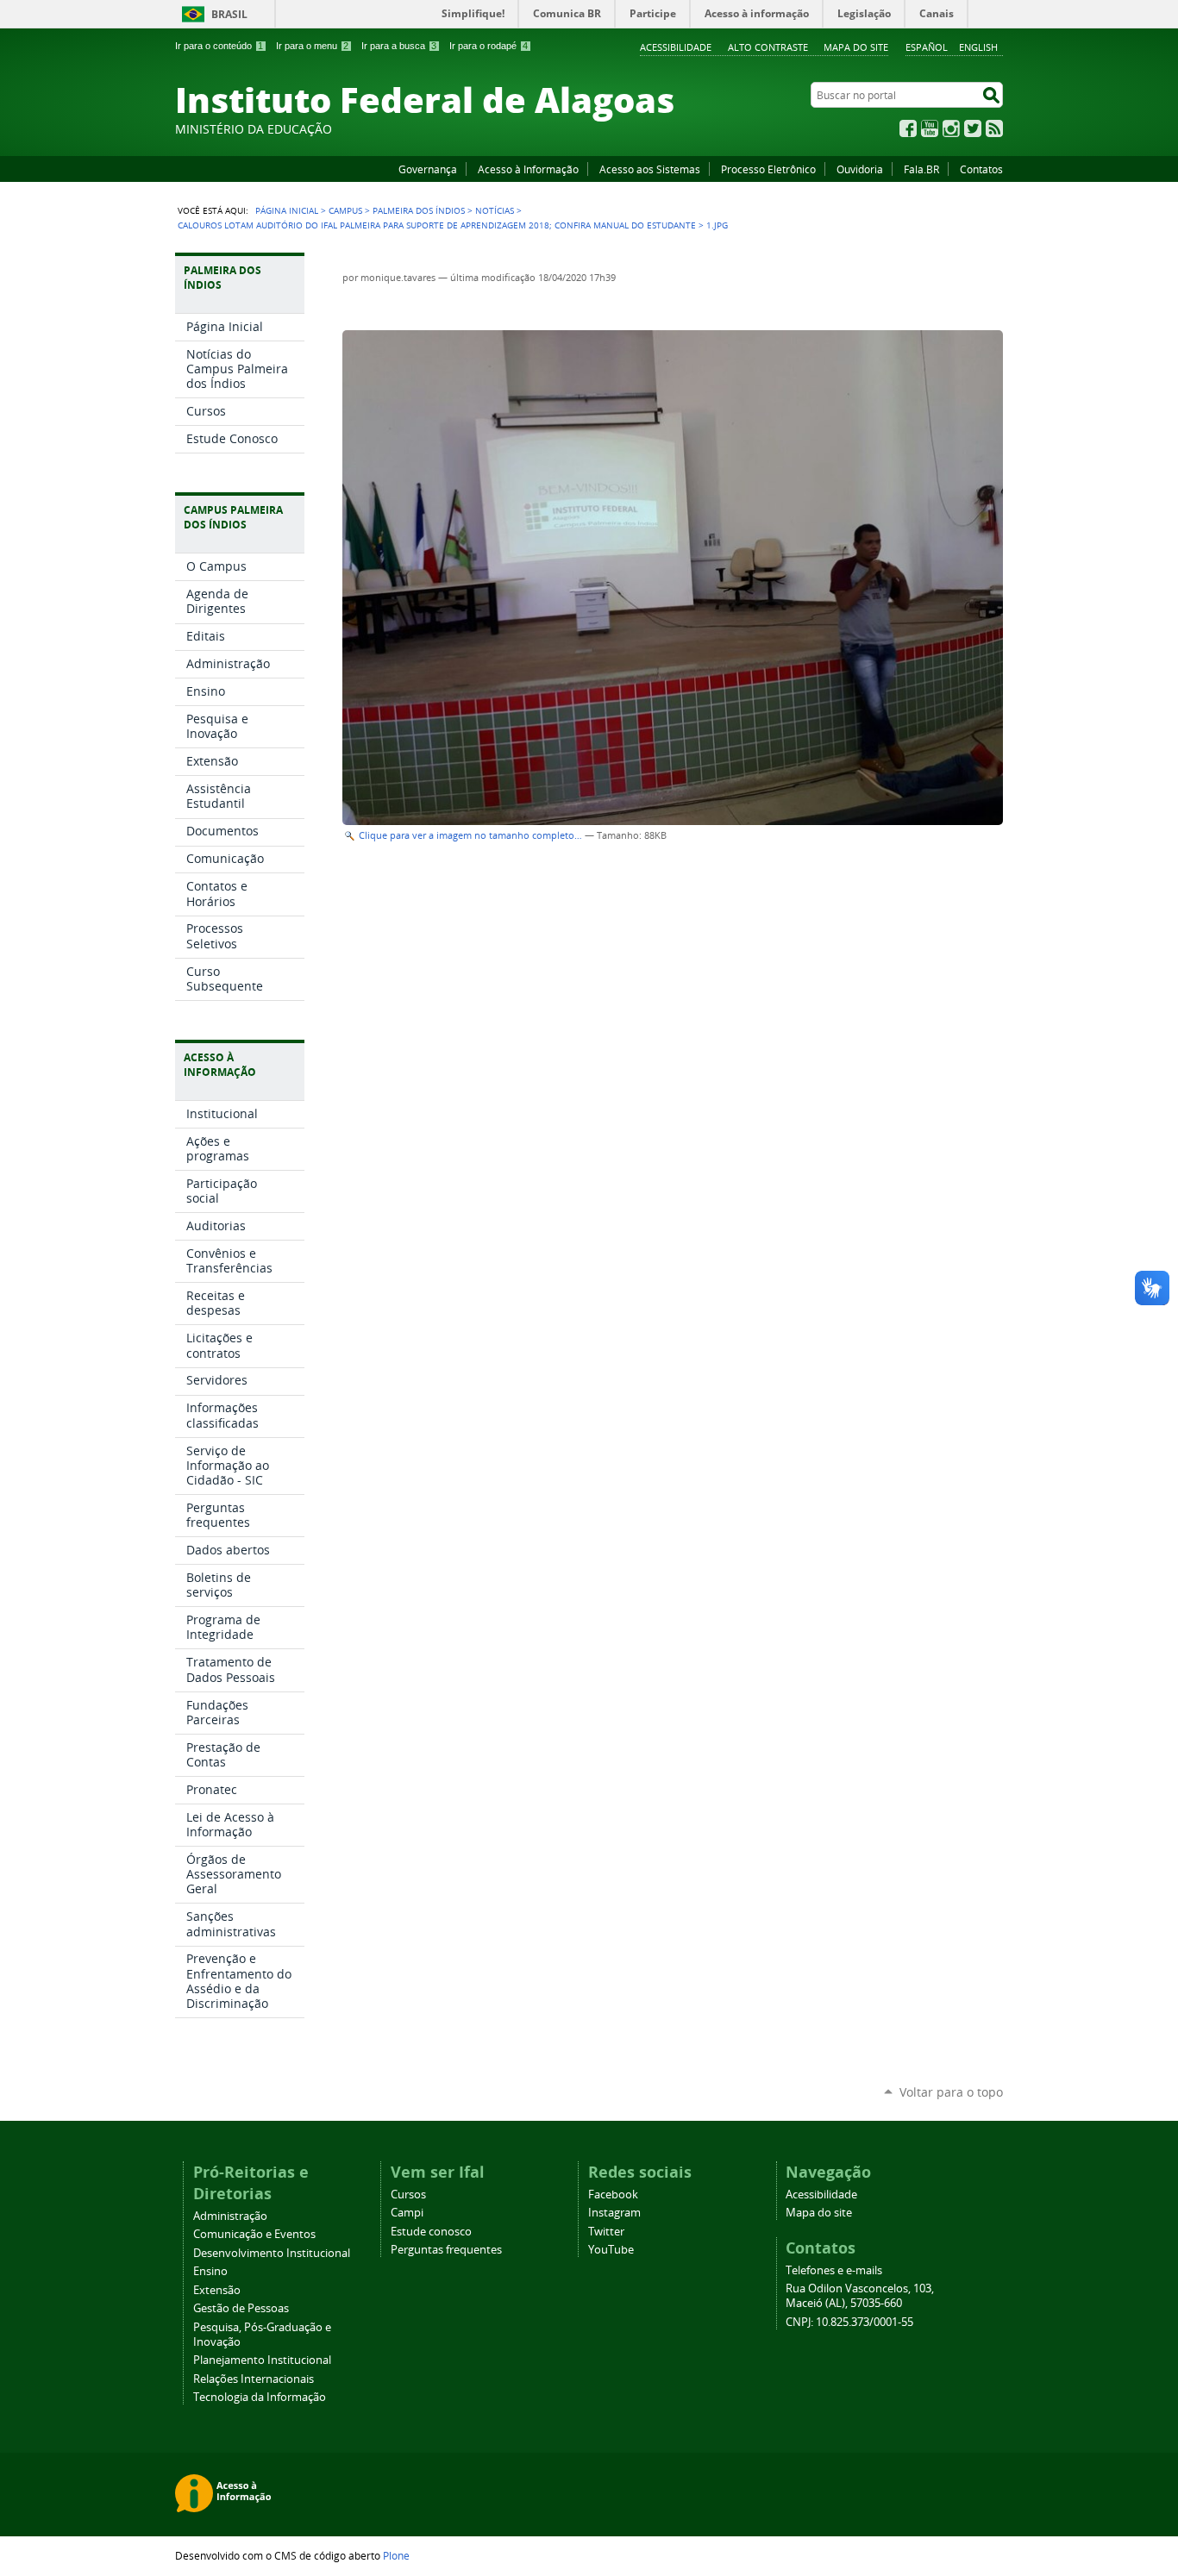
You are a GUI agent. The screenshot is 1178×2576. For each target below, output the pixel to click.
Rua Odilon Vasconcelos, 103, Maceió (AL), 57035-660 (860, 2296)
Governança (428, 169)
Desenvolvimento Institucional (272, 2253)
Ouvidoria (860, 169)
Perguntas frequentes (446, 2250)
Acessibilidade (676, 47)
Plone (396, 2555)
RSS (994, 128)
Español (927, 47)
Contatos (981, 169)
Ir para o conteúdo (219, 46)
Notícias (495, 210)
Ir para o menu (312, 46)
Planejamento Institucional (262, 2360)
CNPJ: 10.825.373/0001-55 (849, 2322)
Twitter (973, 128)
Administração (230, 2216)
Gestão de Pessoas (241, 2308)
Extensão (217, 2290)
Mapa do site (856, 47)
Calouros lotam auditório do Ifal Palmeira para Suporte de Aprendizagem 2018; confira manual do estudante (437, 225)
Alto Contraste (768, 47)
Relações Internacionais (254, 2379)
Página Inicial (287, 210)
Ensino (210, 2271)
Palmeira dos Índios (419, 210)
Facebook (908, 128)
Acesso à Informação (528, 169)
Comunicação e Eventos (254, 2234)
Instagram (951, 128)
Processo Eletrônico (768, 169)
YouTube (930, 128)
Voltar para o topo (951, 2092)
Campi (407, 2213)
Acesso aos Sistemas (650, 169)
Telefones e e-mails (834, 2270)
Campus (345, 210)
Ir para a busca (399, 46)
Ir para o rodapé (489, 46)
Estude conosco (431, 2232)
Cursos (408, 2195)
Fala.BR (921, 169)
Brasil (229, 14)
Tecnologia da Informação (260, 2397)
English (978, 47)
